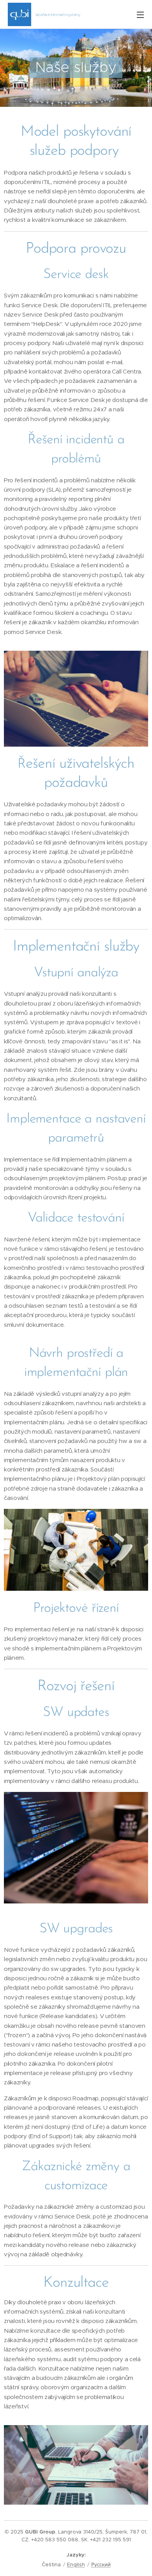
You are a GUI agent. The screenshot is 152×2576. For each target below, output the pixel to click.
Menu (140, 14)
